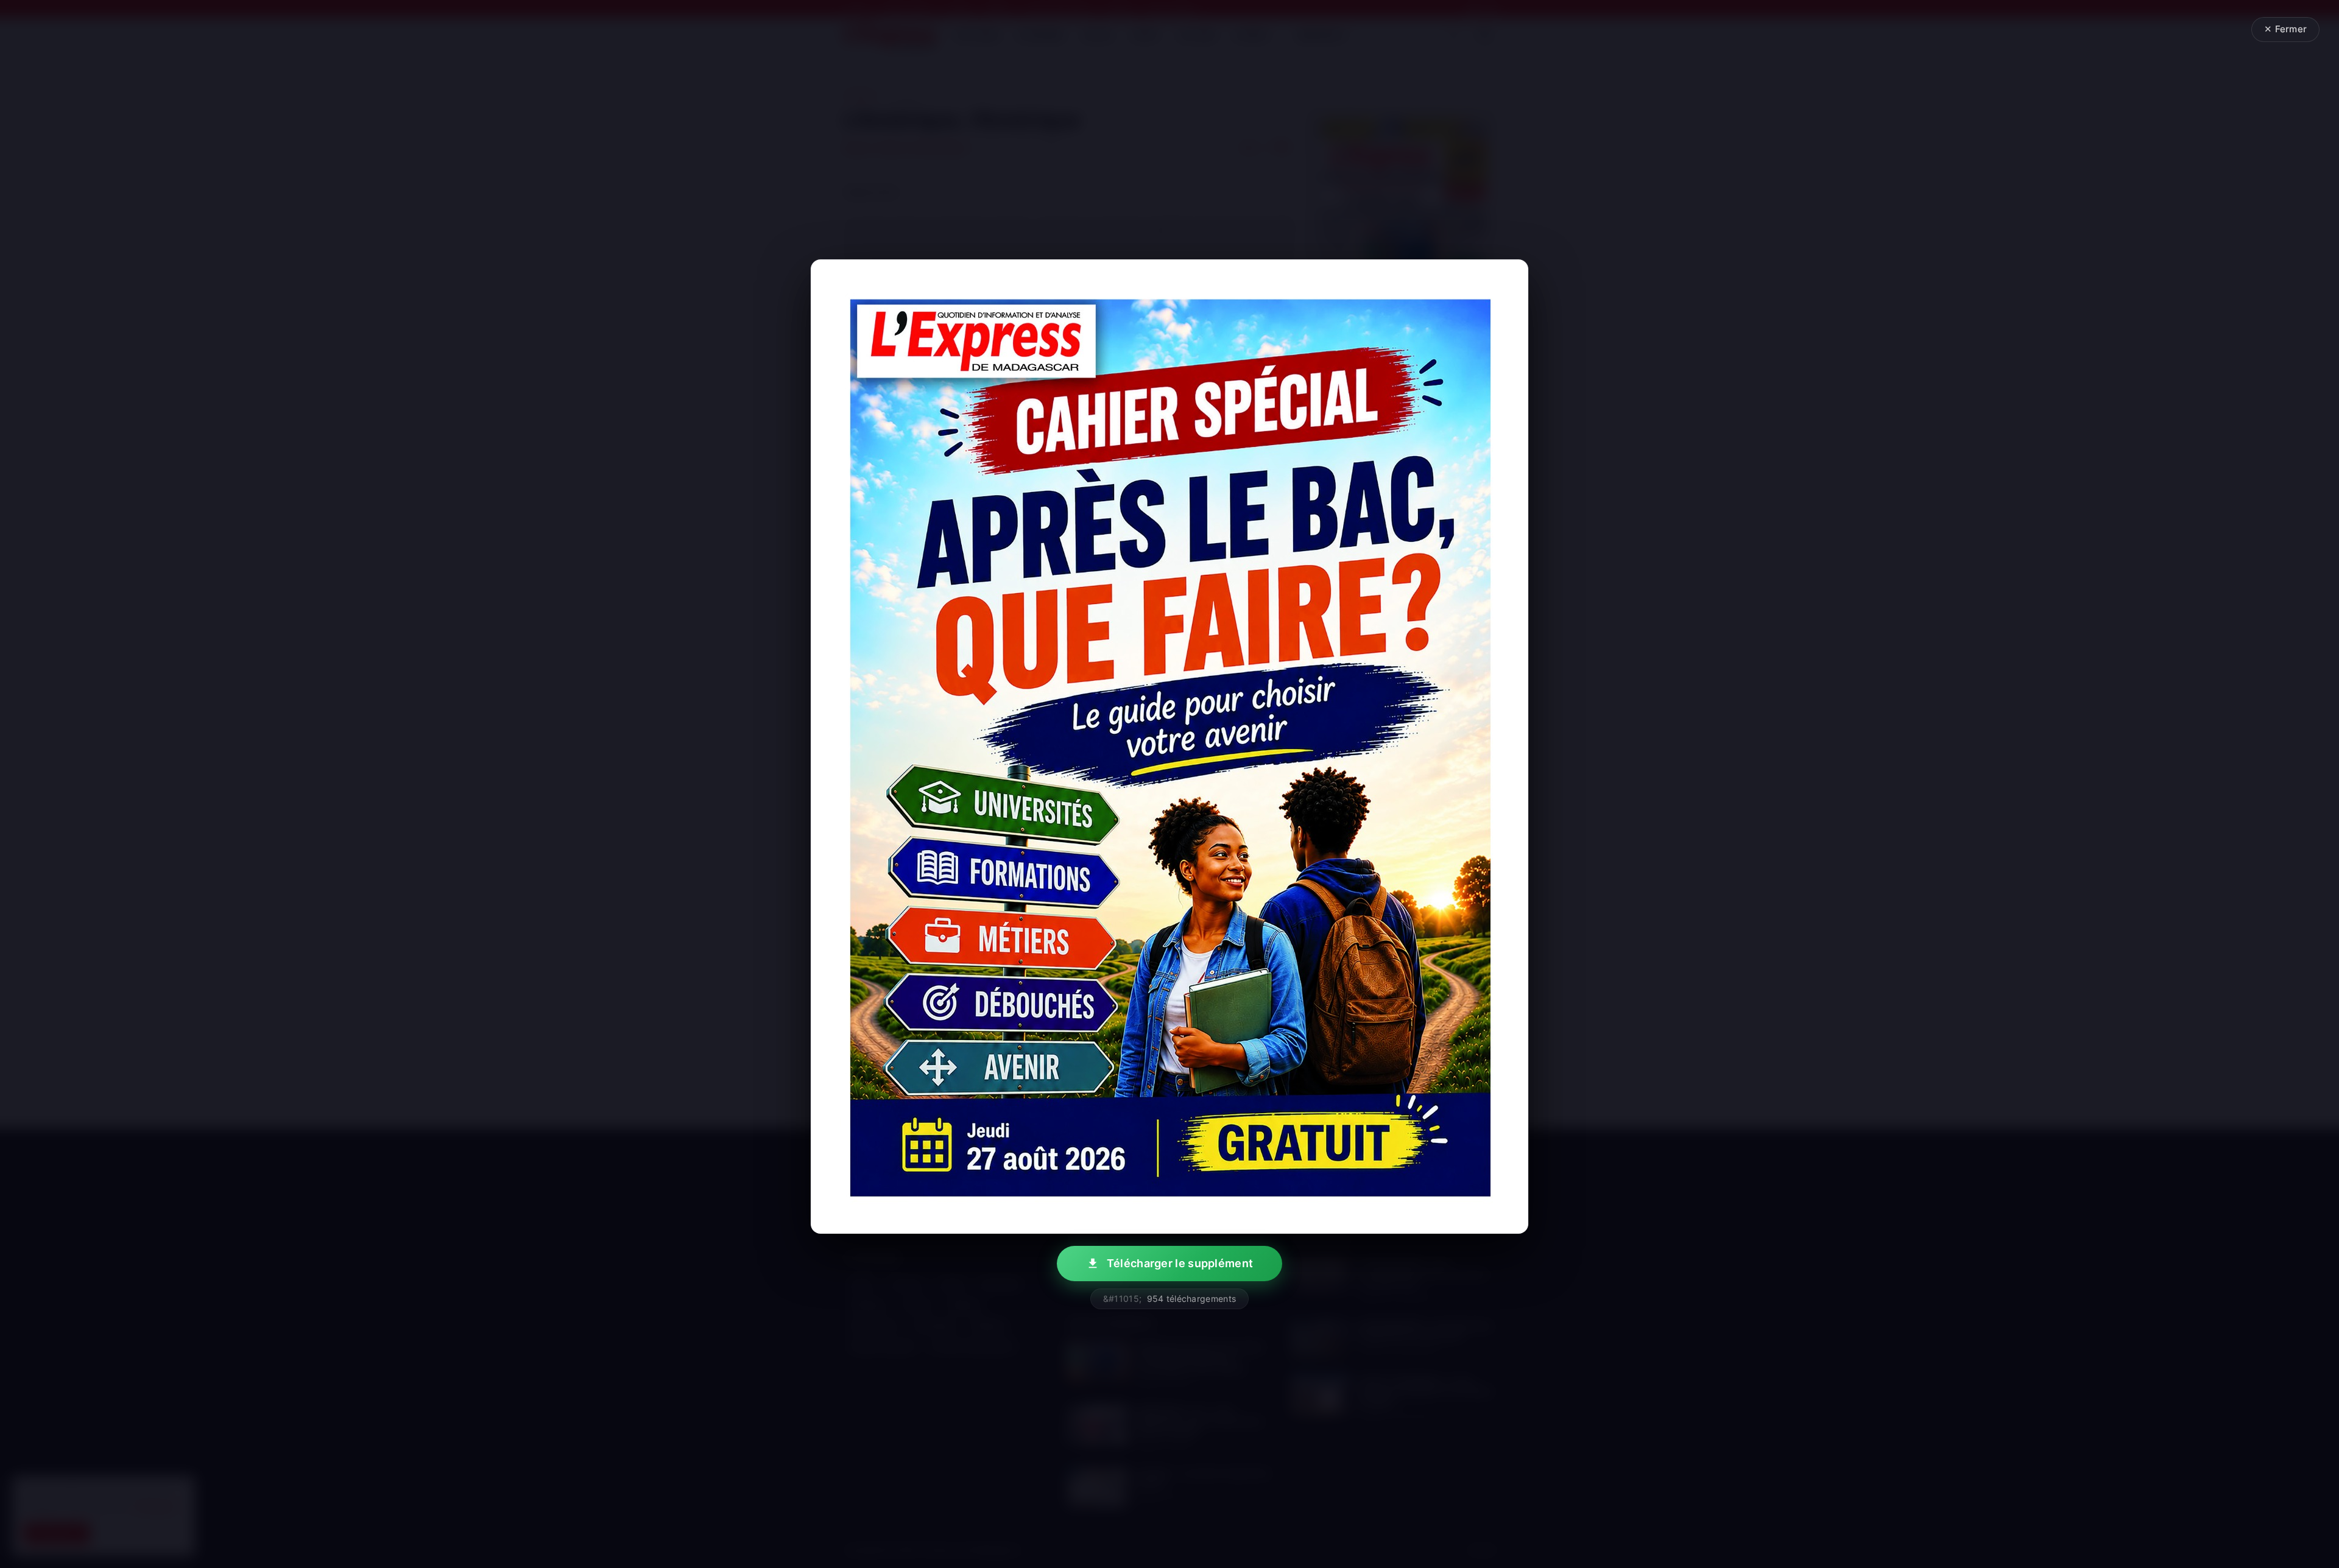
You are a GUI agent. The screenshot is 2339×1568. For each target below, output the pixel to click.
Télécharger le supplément (1180, 1263)
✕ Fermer (2285, 29)
